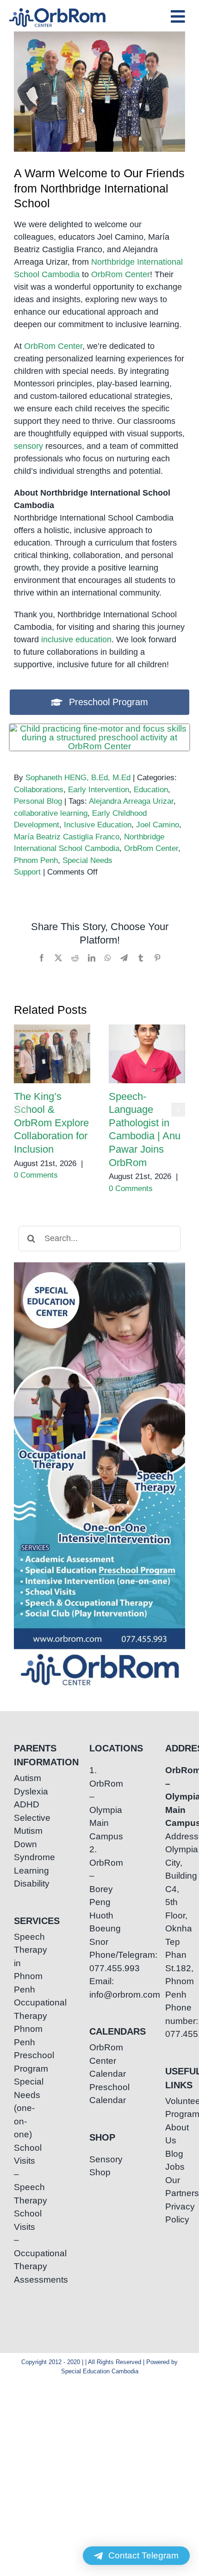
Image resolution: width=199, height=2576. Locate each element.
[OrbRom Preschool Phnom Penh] (100, 729)
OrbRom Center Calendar (99, 2061)
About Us (175, 2134)
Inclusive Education (98, 825)
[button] (21, 1110)
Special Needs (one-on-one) (24, 2108)
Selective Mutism (24, 1825)
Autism (24, 1778)
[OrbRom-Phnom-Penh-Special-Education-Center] (58, 11)
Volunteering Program (175, 2108)
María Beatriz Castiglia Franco (67, 837)
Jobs (175, 2167)
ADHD (24, 1804)
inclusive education (76, 639)
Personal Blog (38, 801)
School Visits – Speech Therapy (24, 2174)
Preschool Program (24, 2062)
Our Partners (175, 2187)
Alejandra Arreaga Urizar (131, 801)
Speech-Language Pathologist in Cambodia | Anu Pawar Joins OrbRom (147, 1054)
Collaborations (39, 790)
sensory (28, 446)
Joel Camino (158, 825)
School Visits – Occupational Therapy (24, 2240)
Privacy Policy (175, 2213)
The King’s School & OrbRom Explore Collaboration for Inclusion (52, 1054)
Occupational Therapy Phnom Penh (24, 2022)
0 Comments (36, 1175)
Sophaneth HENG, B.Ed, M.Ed (78, 778)
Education (151, 790)
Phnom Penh (36, 860)
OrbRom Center (121, 274)
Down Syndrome (24, 1851)
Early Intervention (99, 790)
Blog (174, 2154)
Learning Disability (24, 1877)
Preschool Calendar (99, 2094)
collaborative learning (51, 813)
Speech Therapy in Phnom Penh (24, 1963)
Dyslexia (24, 1791)
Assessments (24, 2280)
